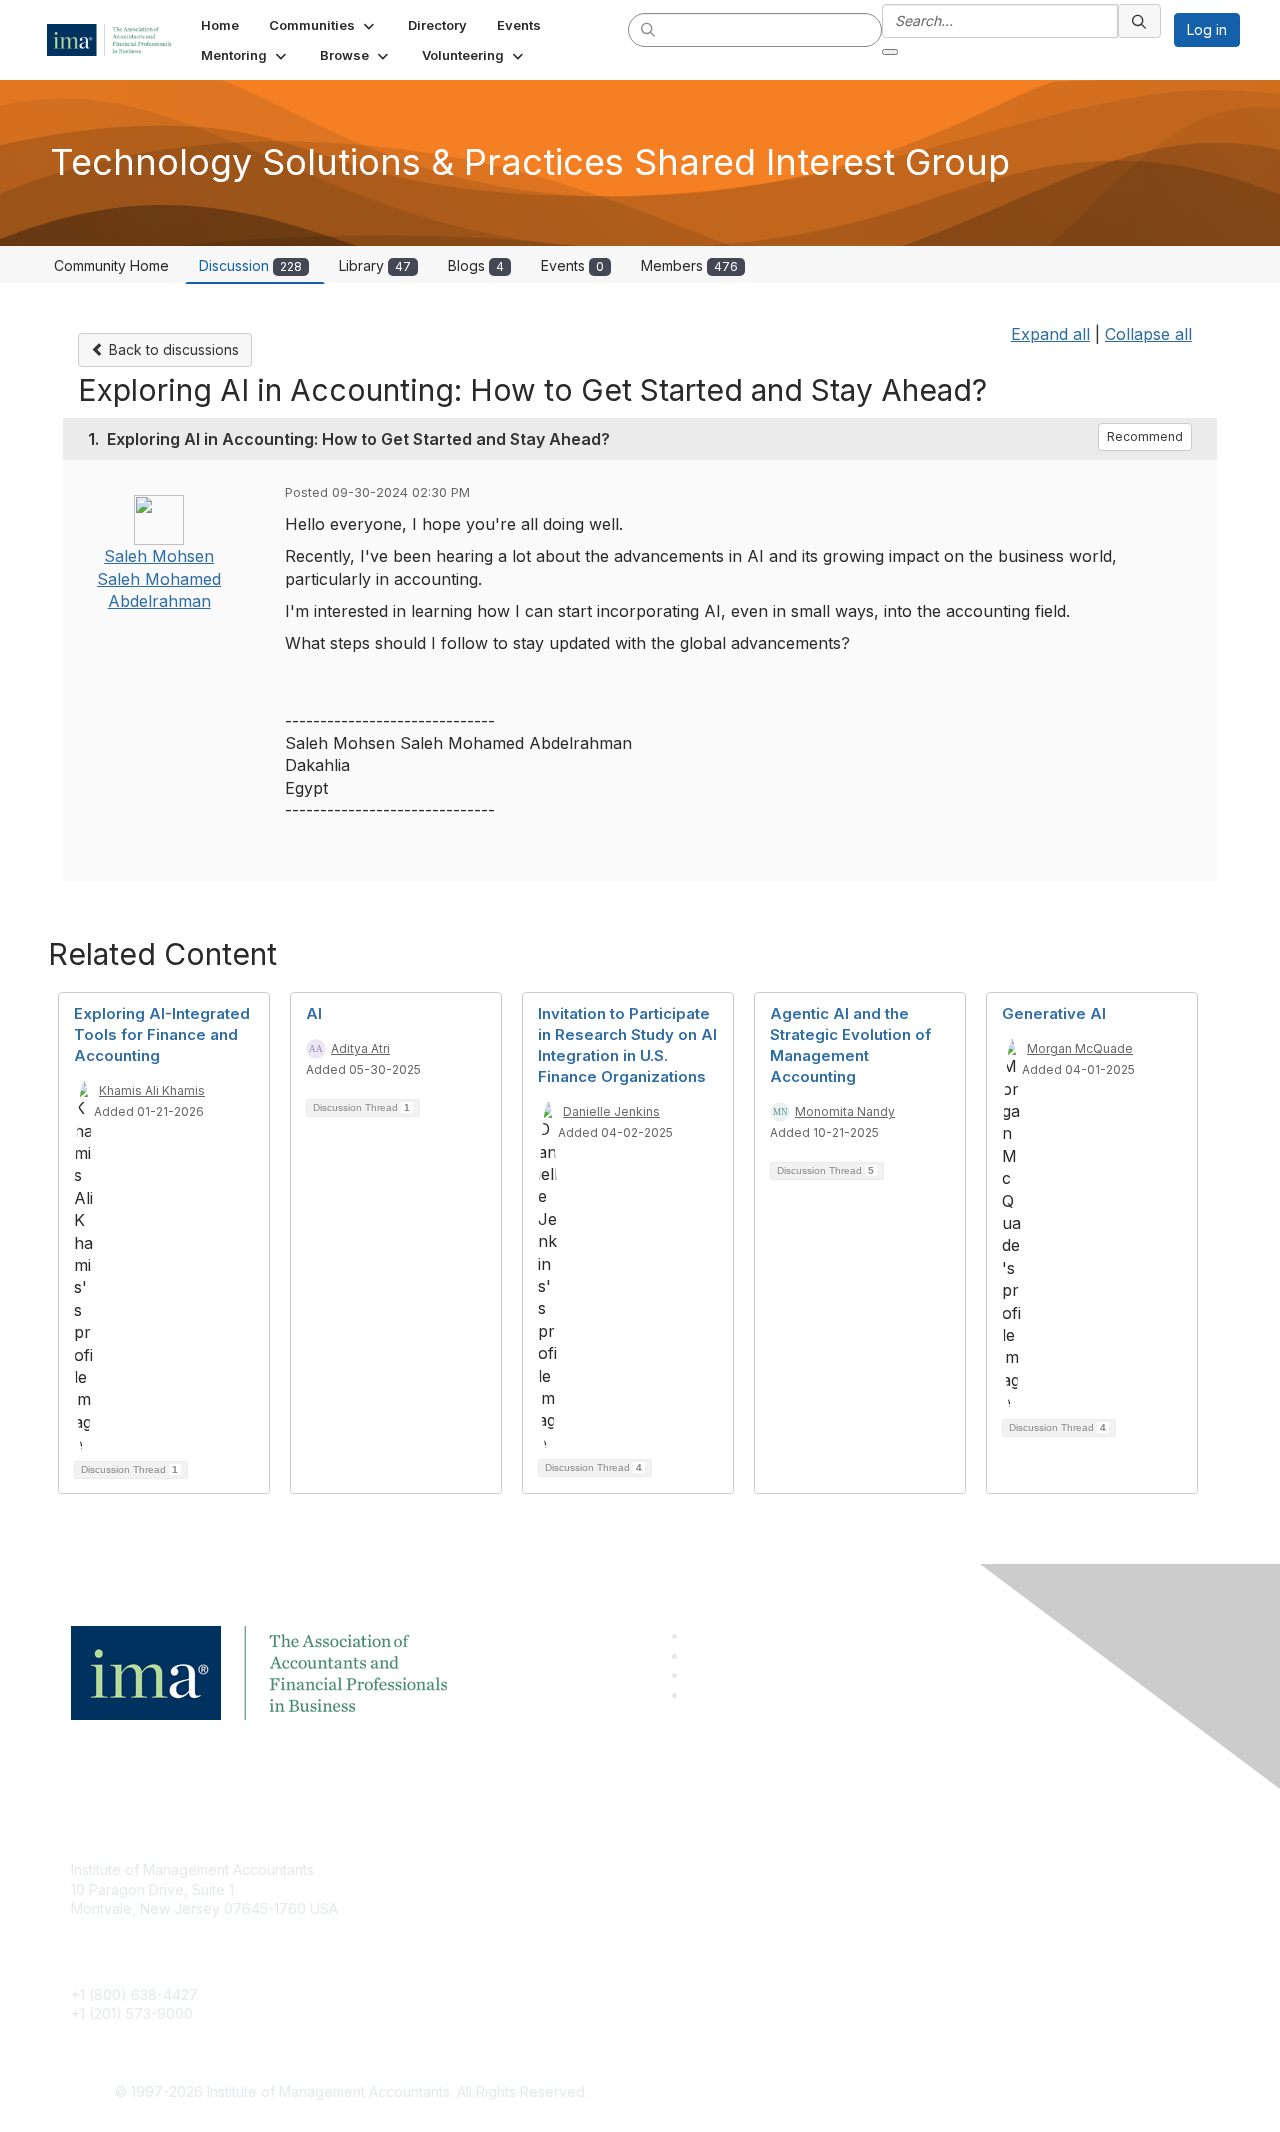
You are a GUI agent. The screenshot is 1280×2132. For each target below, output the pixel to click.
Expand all (1050, 334)
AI (314, 1013)
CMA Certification (513, 1899)
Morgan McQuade (1080, 1048)
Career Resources (516, 1958)
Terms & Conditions (904, 1899)
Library (375, 265)
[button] (323, 25)
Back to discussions (172, 349)
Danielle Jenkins (611, 1111)
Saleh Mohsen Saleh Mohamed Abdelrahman (159, 578)
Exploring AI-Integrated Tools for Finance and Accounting (162, 1034)
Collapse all (1148, 334)
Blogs (476, 265)
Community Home (111, 265)
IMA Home (489, 1869)
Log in (1207, 29)
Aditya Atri (360, 1048)
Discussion (250, 265)
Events (572, 265)
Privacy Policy (886, 1928)
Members (689, 265)
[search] (649, 29)
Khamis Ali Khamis (152, 1090)
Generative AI (1054, 1013)
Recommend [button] (1145, 436)
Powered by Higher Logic (928, 2093)
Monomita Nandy (845, 1111)
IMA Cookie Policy (900, 1869)
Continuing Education (525, 1928)
